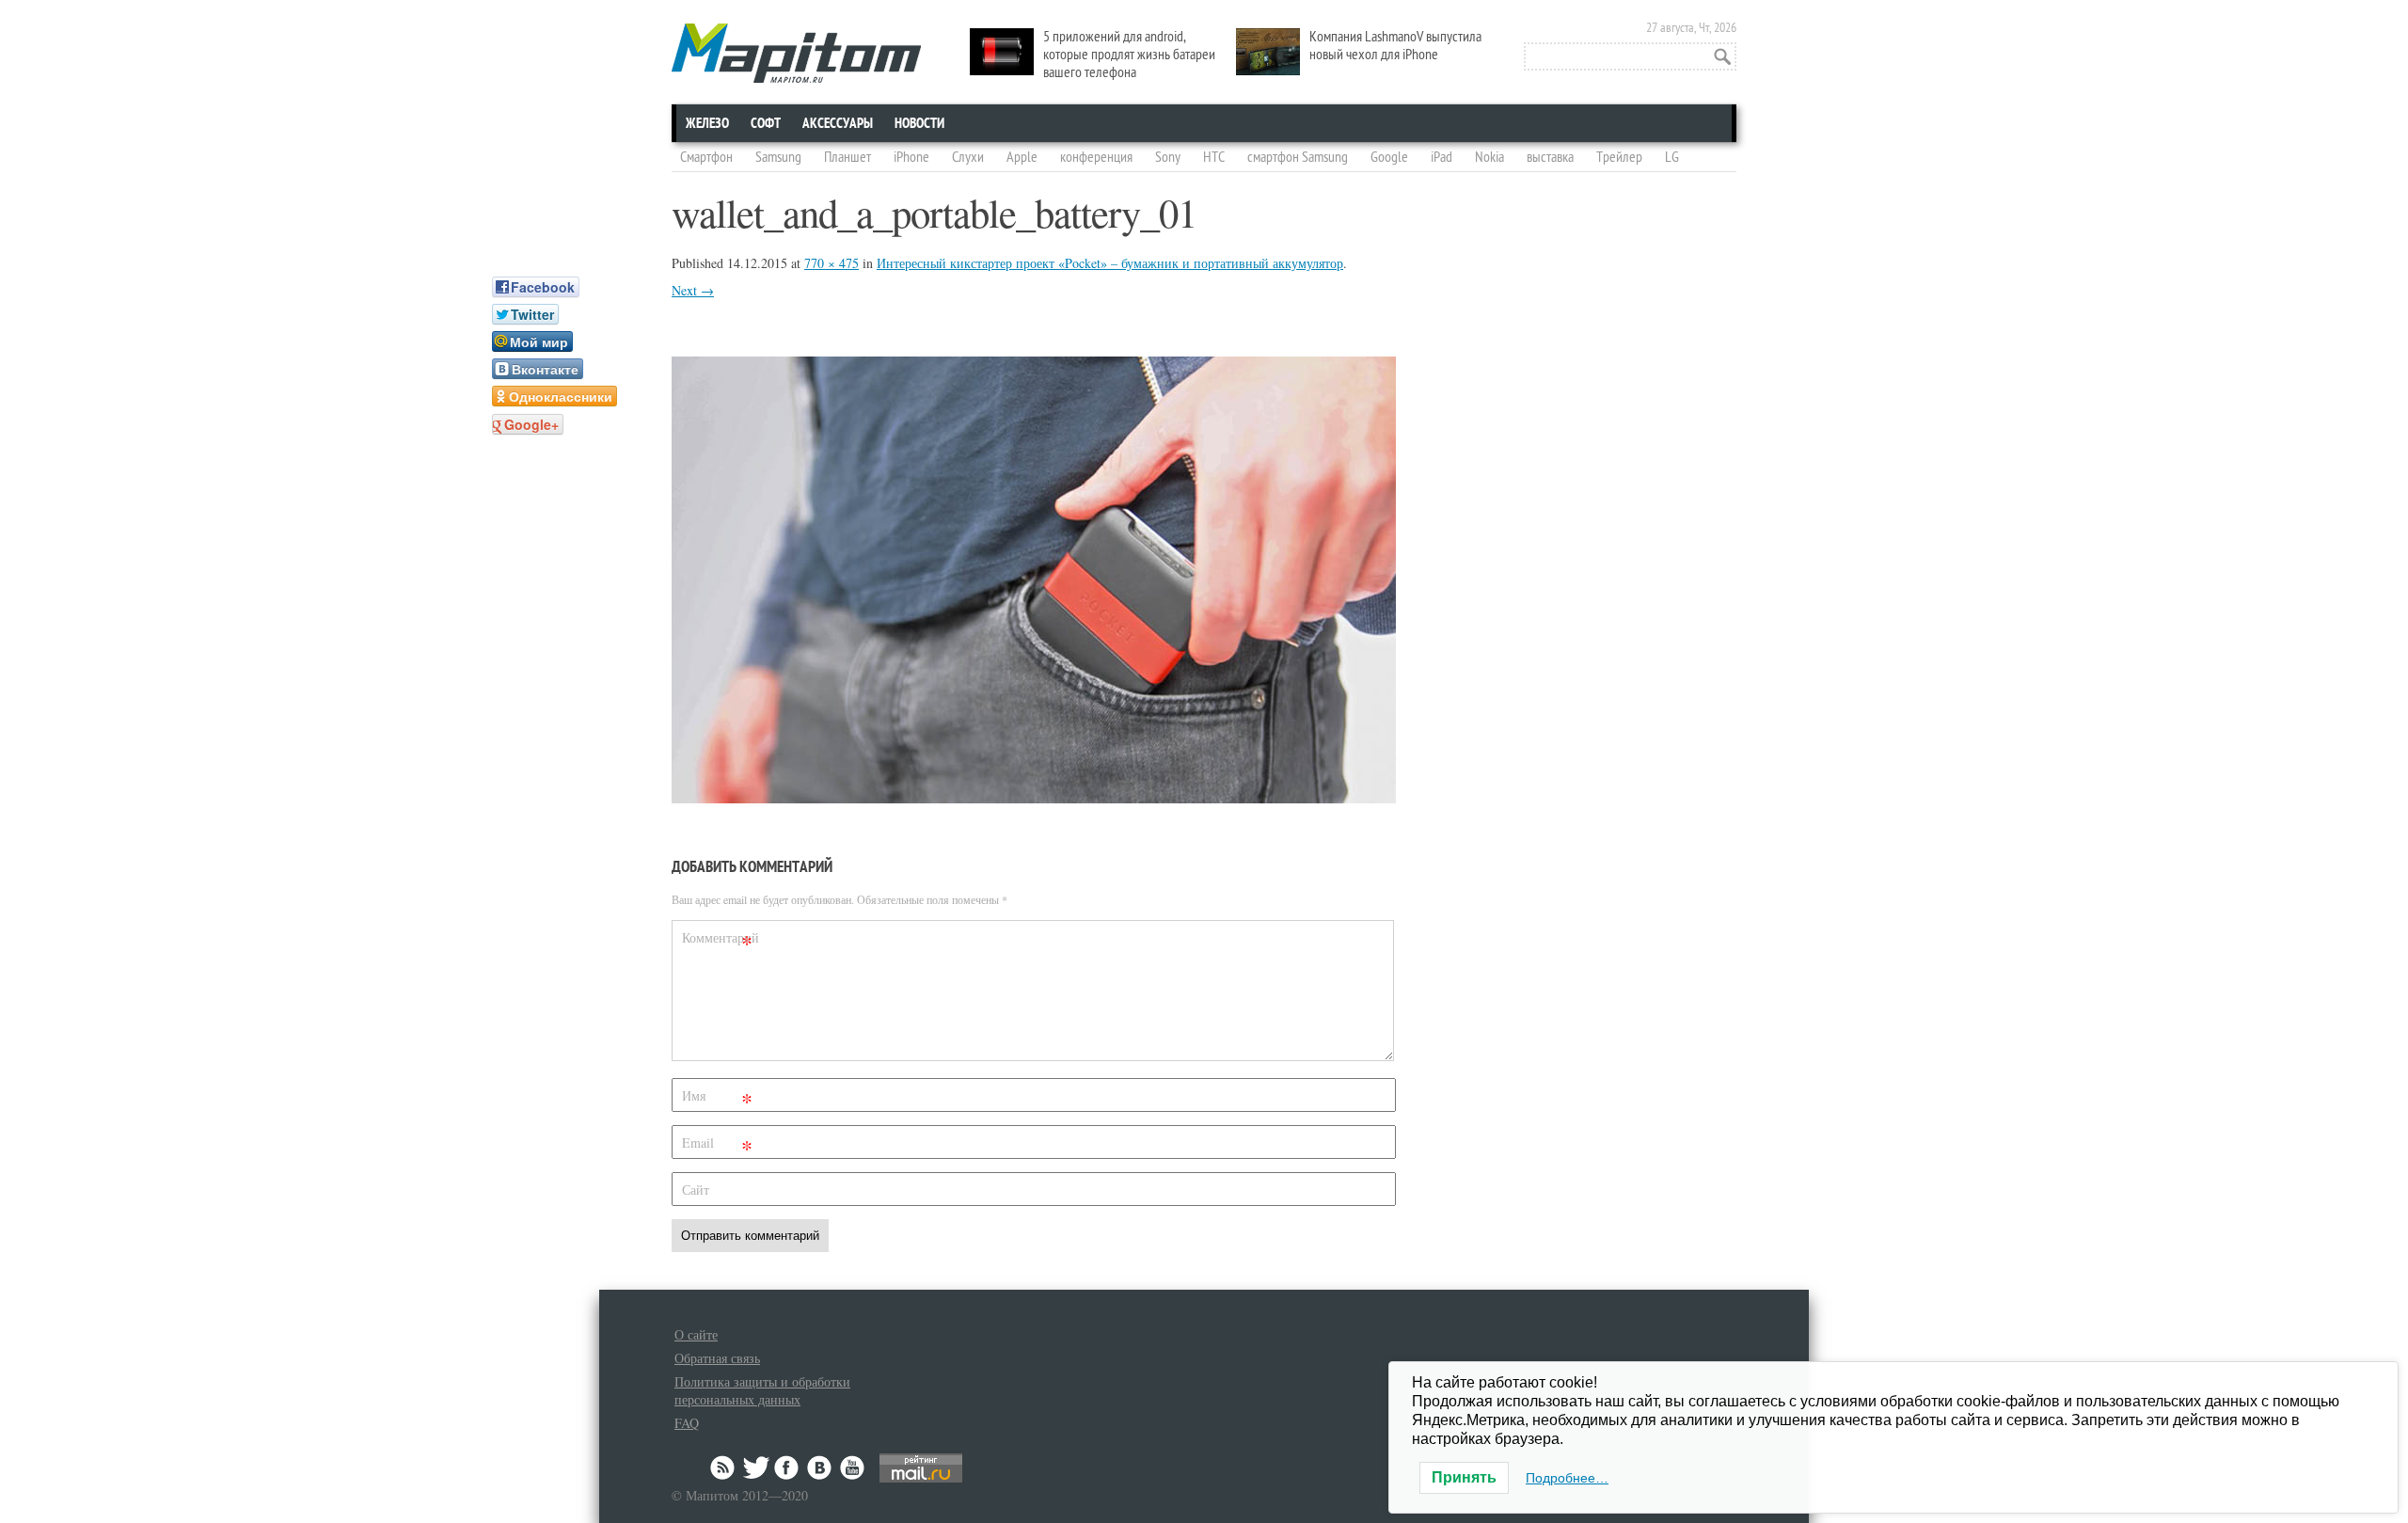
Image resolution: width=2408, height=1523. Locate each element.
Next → (693, 290)
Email (717, 1146)
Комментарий (720, 941)
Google (1389, 157)
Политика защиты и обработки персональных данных (762, 1390)
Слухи (968, 157)
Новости (919, 123)
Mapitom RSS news (724, 1467)
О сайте (696, 1334)
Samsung (778, 157)
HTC (1214, 157)
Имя (717, 1099)
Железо (707, 123)
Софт (766, 123)
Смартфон (706, 157)
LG (1672, 157)
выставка (1550, 157)
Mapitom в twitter (756, 1467)
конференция (1096, 157)
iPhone (911, 157)
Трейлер (1619, 157)
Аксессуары (838, 123)
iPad (1442, 157)
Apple (1022, 157)
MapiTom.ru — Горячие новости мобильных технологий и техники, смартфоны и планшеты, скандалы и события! (796, 53)
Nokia (1489, 157)
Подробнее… (1567, 1478)
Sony (1168, 157)
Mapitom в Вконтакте (820, 1467)
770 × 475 (832, 263)
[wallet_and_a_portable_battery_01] (1034, 797)
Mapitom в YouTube (852, 1467)
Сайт (696, 1190)
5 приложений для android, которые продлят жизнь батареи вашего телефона (1129, 55)
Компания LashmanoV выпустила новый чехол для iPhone (1395, 46)
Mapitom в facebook (788, 1467)
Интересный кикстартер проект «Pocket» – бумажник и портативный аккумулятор (1110, 263)
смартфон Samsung (1298, 157)
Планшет (848, 157)
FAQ (687, 1423)
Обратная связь (717, 1358)
